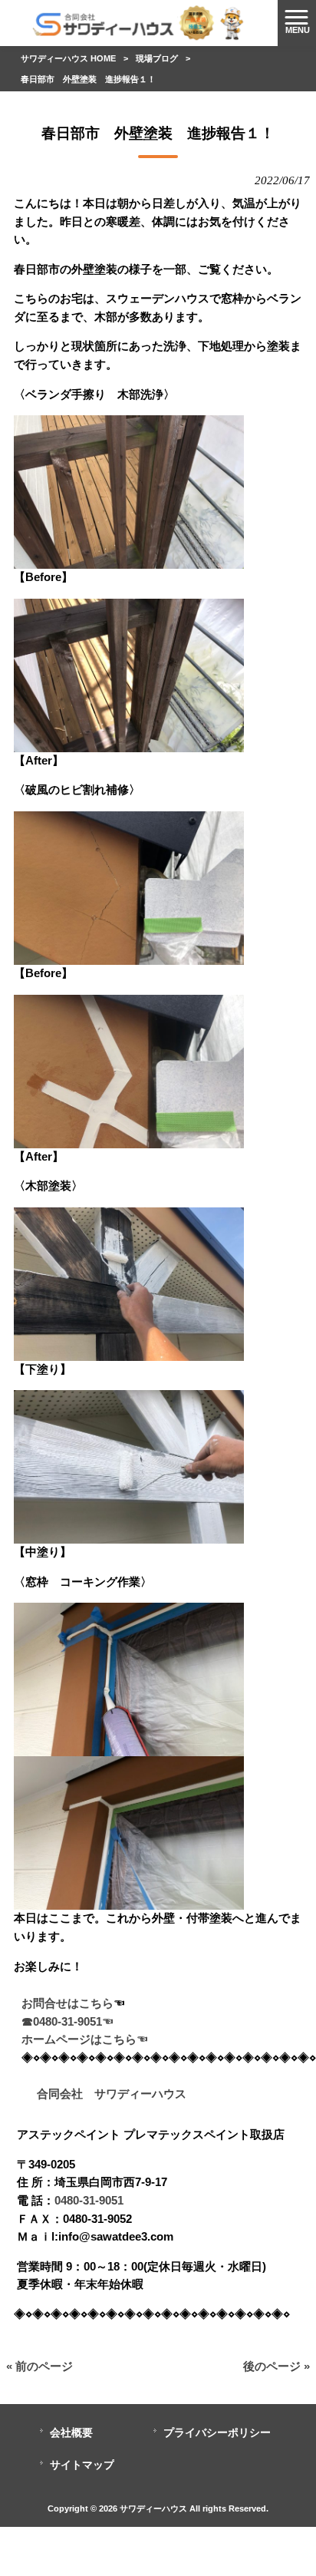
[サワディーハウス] (139, 22)
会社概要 (71, 2433)
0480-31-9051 (89, 2201)
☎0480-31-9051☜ (67, 2022)
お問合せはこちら (67, 2003)
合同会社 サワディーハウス (104, 2094)
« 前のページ (39, 2366)
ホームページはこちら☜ (85, 2039)
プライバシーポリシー (217, 2433)
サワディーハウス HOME (68, 58)
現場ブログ (157, 58)
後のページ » (276, 2366)
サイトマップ (82, 2465)
